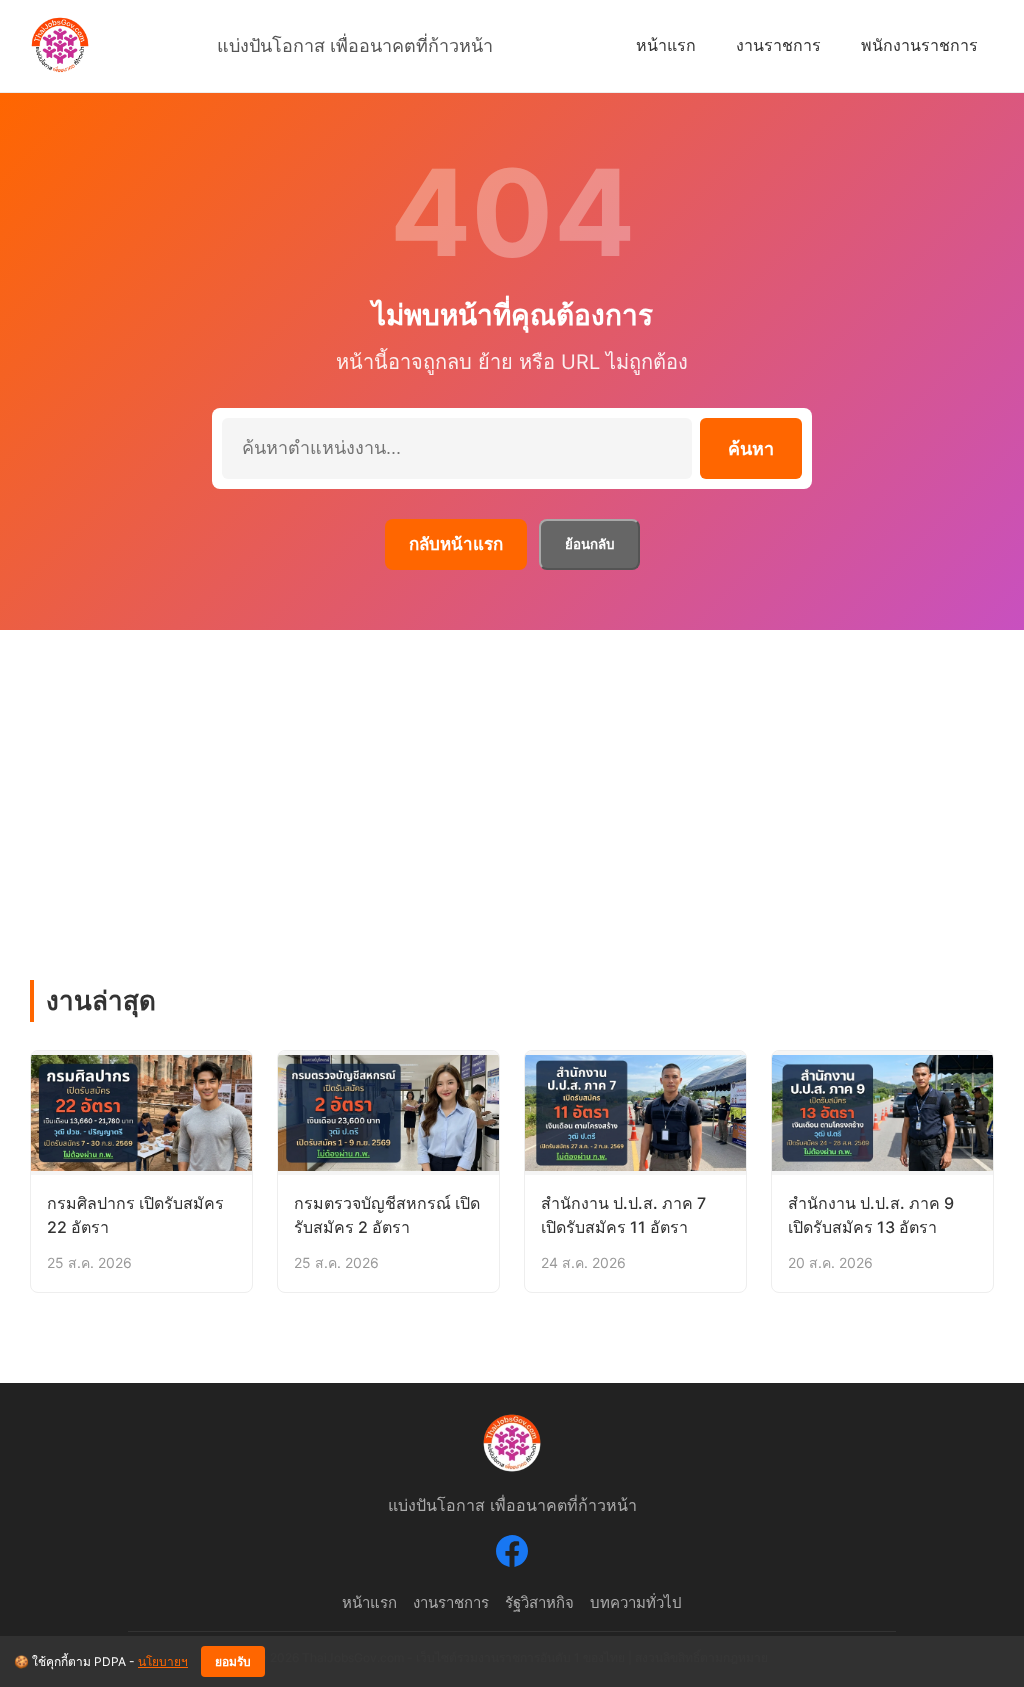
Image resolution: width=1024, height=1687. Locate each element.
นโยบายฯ (163, 1661)
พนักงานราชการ (919, 45)
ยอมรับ (233, 1662)
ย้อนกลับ (589, 544)
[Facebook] (512, 1555)
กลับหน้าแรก (456, 544)
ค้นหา (751, 449)
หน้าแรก (666, 45)
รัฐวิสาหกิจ (539, 1602)
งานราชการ (778, 45)
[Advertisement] (512, 780)
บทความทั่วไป (636, 1602)
